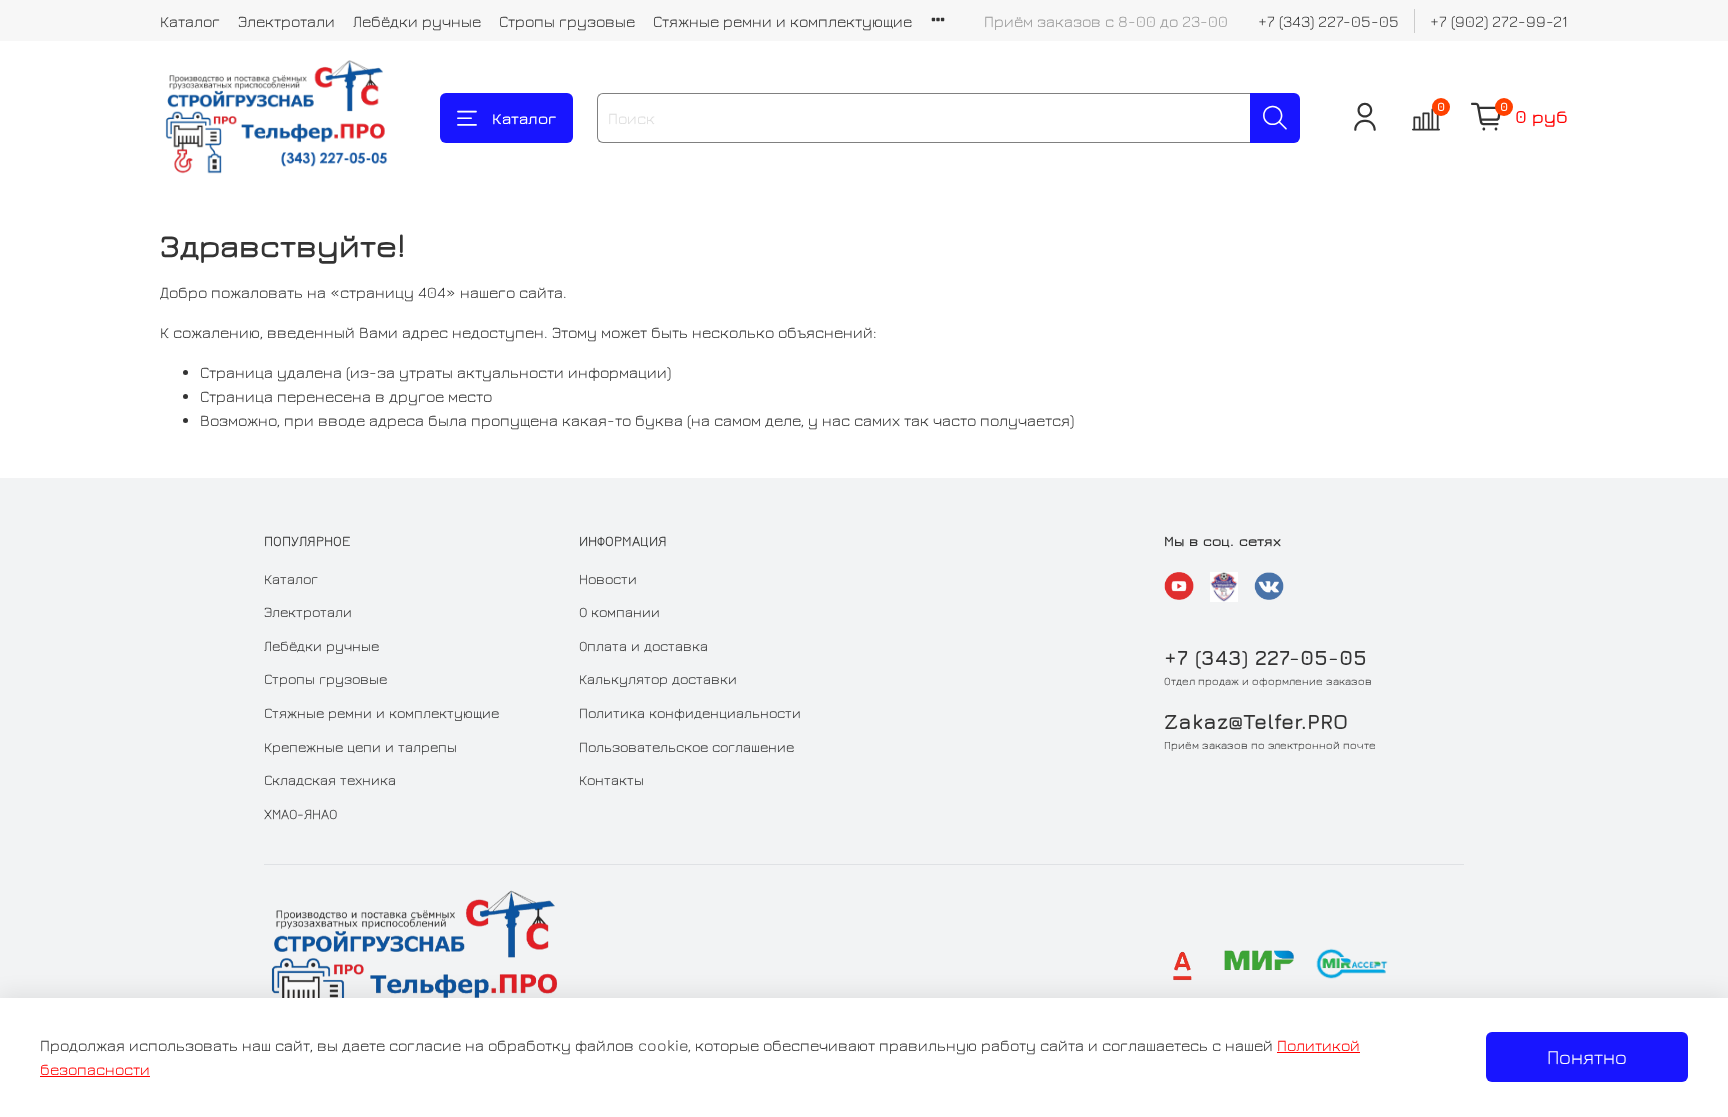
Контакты (611, 779)
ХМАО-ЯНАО (300, 813)
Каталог (190, 21)
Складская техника (330, 779)
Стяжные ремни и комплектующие (782, 21)
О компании (619, 611)
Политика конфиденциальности (690, 712)
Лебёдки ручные (417, 21)
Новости (608, 578)
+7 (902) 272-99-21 (1499, 21)
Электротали (286, 21)
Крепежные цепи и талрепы (360, 746)
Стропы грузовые (567, 21)
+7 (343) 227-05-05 (1328, 21)
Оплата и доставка (643, 645)
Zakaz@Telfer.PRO (1256, 721)
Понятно (1587, 1056)
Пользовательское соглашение (686, 746)
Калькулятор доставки (658, 678)
